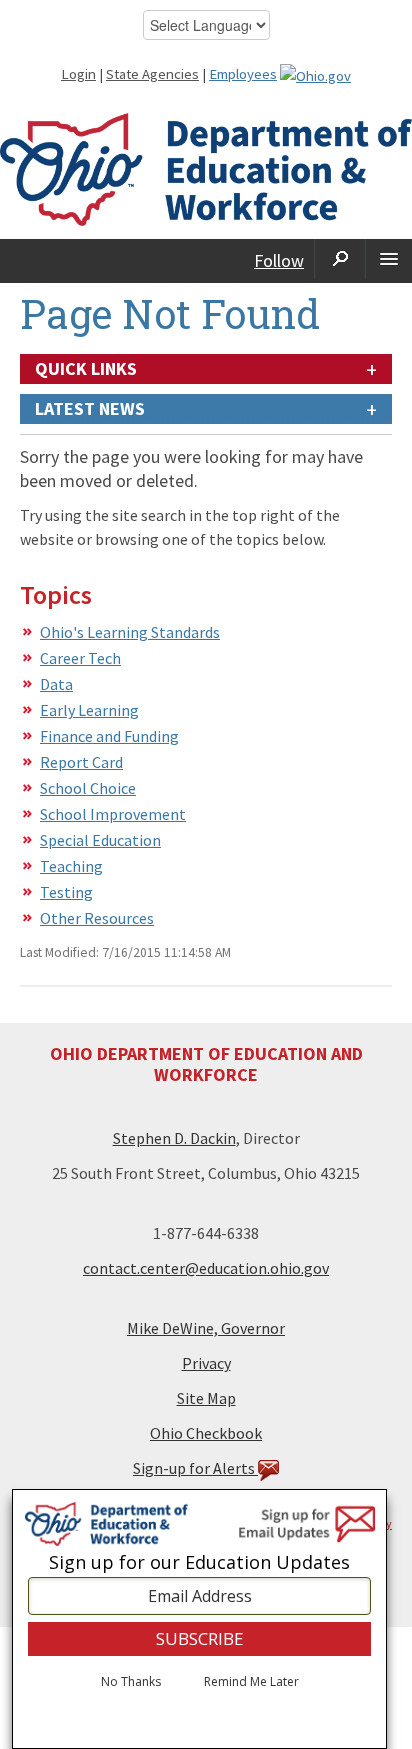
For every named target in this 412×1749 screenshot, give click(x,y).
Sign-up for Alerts (195, 1468)
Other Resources (97, 918)
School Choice (88, 788)
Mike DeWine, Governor (206, 1328)
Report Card (81, 762)
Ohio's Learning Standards (130, 632)
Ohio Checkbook (206, 1433)
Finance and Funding (109, 736)
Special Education (100, 840)
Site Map (206, 1398)
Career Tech (80, 658)
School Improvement (113, 814)
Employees (243, 74)
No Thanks (131, 1682)
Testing (66, 892)
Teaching (71, 866)
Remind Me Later (251, 1682)
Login (78, 74)
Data (56, 684)
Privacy (206, 1363)
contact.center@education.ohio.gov (206, 1268)
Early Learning (89, 710)
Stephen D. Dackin (174, 1138)
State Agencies (152, 74)
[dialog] (199, 1619)
